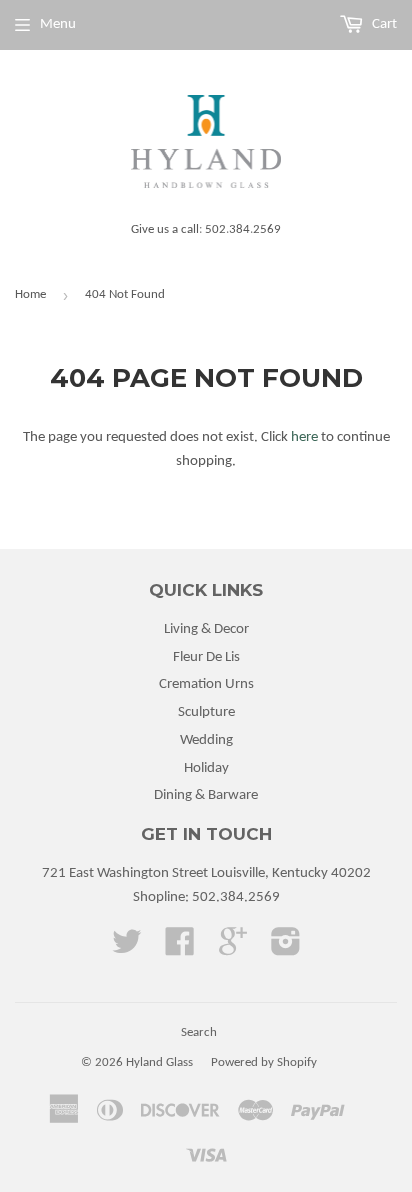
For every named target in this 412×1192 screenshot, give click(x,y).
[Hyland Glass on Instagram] (286, 949)
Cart (383, 24)
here (304, 437)
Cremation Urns (206, 684)
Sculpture (206, 712)
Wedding (206, 740)
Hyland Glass (159, 1062)
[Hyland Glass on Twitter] (127, 949)
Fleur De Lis (206, 657)
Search (199, 1032)
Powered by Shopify (264, 1062)
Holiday (206, 768)
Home (30, 294)
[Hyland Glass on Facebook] (180, 949)
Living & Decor (206, 629)
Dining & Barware (206, 795)
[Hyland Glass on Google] (233, 949)
